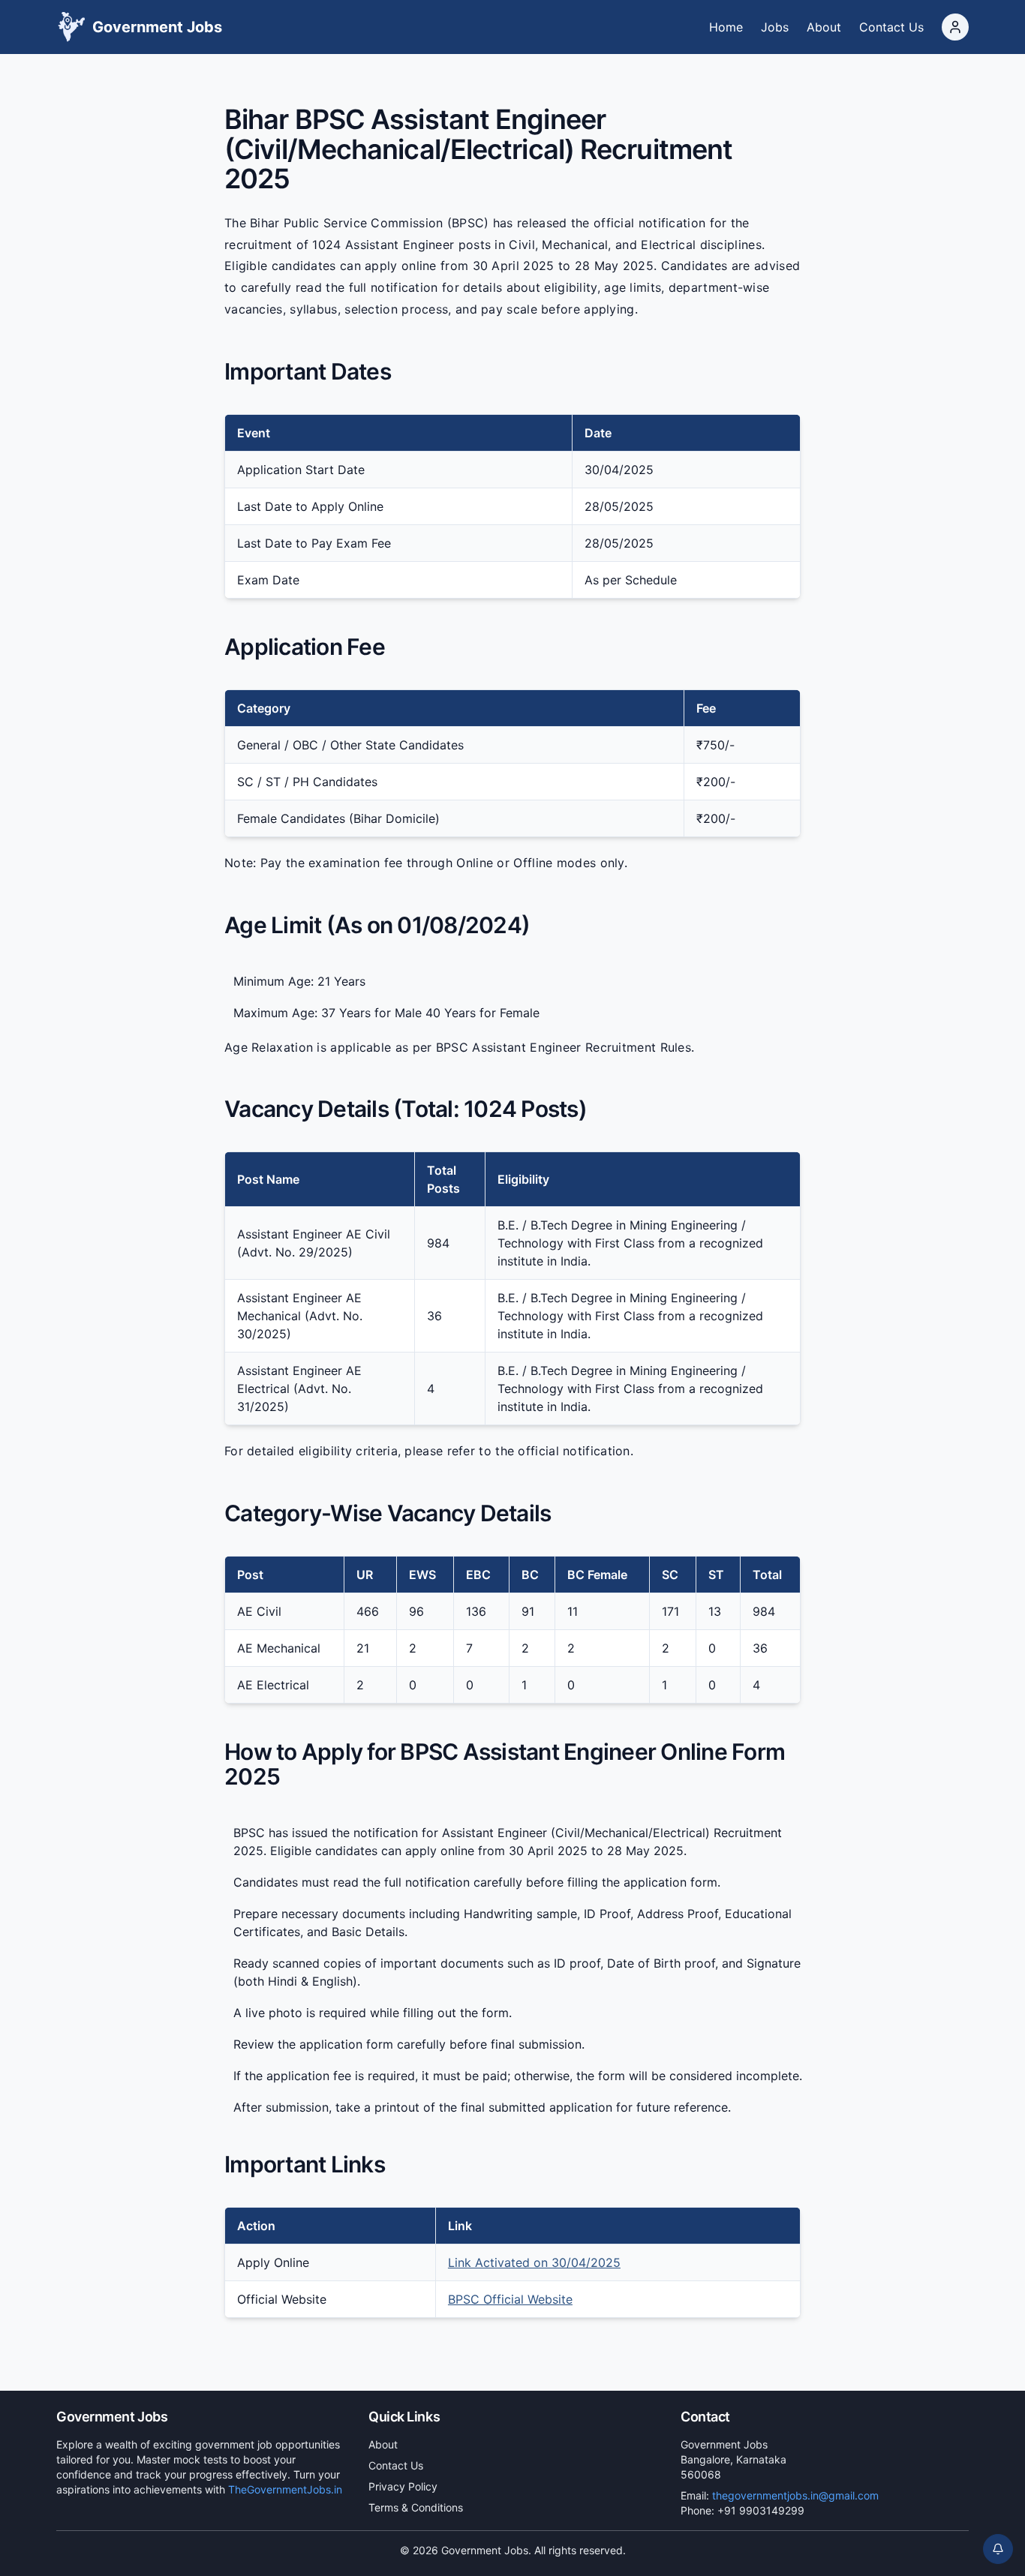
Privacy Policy (403, 2486)
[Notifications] (998, 2549)
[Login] (955, 27)
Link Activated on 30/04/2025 (534, 2262)
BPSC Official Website (510, 2299)
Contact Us (396, 2465)
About (383, 2444)
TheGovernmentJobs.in (285, 2489)
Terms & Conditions (416, 2507)
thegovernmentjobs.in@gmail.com (795, 2495)
